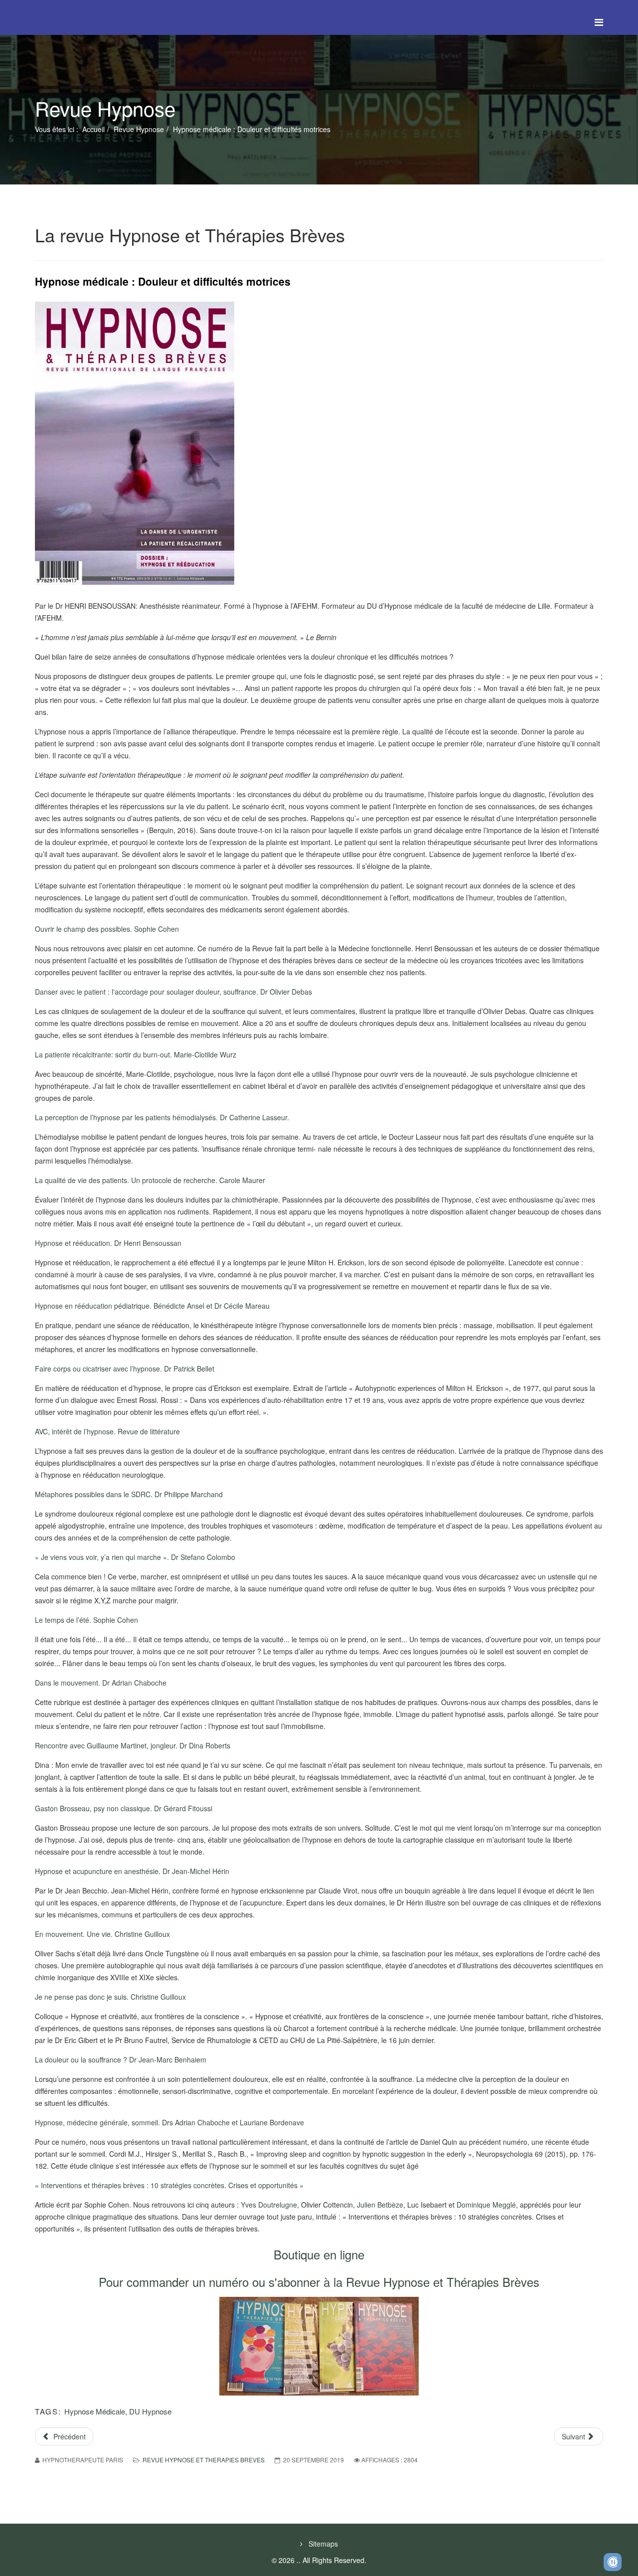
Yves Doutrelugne (269, 2205)
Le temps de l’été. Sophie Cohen (86, 1620)
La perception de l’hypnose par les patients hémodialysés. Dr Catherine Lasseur (161, 1117)
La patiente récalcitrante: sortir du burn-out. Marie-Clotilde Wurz (136, 1054)
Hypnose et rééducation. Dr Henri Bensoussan (108, 1243)
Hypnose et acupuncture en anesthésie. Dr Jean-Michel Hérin (132, 1871)
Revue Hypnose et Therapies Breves (204, 2460)
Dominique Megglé (486, 2205)
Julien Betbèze (380, 2205)
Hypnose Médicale (95, 2411)
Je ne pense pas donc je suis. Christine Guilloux (110, 1997)
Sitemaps (322, 2544)
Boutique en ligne (319, 2254)
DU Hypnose (150, 2411)
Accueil (93, 129)
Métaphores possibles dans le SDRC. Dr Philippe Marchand (129, 1494)
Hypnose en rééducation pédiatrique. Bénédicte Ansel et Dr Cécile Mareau (152, 1306)
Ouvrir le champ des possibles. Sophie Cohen (107, 929)
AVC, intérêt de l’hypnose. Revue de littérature (107, 1431)
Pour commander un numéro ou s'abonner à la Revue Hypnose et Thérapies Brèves (319, 2282)
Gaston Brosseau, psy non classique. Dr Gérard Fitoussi (124, 1808)
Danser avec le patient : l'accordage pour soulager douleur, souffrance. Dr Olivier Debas (173, 992)
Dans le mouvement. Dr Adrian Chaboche (101, 1683)
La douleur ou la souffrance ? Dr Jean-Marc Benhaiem (121, 2060)
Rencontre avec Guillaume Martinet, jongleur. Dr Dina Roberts (133, 1745)
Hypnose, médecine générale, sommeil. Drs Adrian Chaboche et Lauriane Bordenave (169, 2122)
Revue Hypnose (139, 129)
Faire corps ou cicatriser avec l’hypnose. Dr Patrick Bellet (125, 1369)
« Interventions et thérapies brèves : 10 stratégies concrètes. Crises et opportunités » (169, 2185)
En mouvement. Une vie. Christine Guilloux (102, 1934)
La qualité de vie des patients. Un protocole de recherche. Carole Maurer (150, 1180)
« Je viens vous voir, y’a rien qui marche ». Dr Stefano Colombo (135, 1557)
